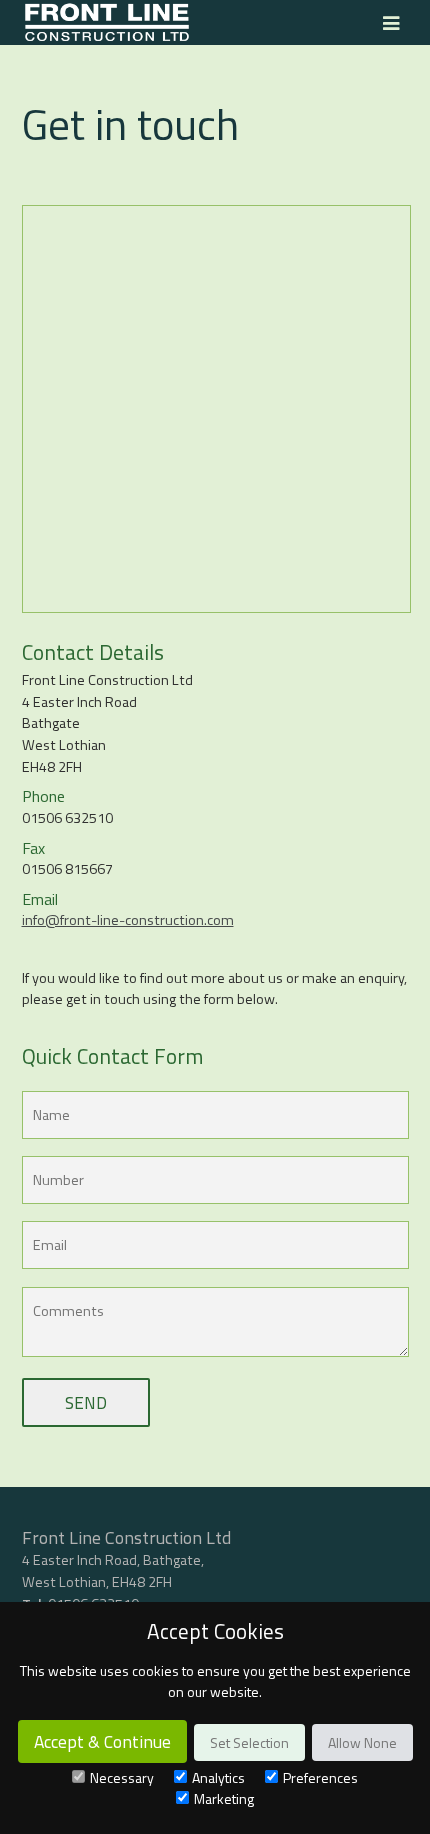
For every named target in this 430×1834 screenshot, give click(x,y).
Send (86, 1402)
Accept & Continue (102, 1741)
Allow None (362, 1742)
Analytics (218, 1777)
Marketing (224, 1798)
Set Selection (249, 1742)
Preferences (320, 1777)
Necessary (122, 1777)
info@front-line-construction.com (128, 920)
